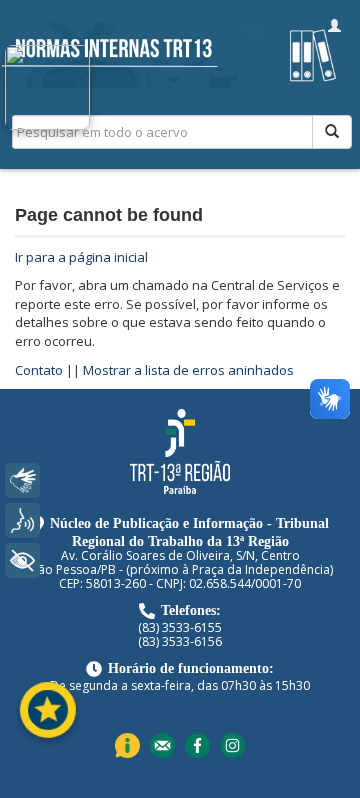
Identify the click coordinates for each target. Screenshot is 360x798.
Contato (39, 370)
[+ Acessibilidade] (22, 560)
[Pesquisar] (332, 132)
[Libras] (22, 480)
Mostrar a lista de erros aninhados (188, 370)
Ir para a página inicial (81, 257)
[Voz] (22, 520)
